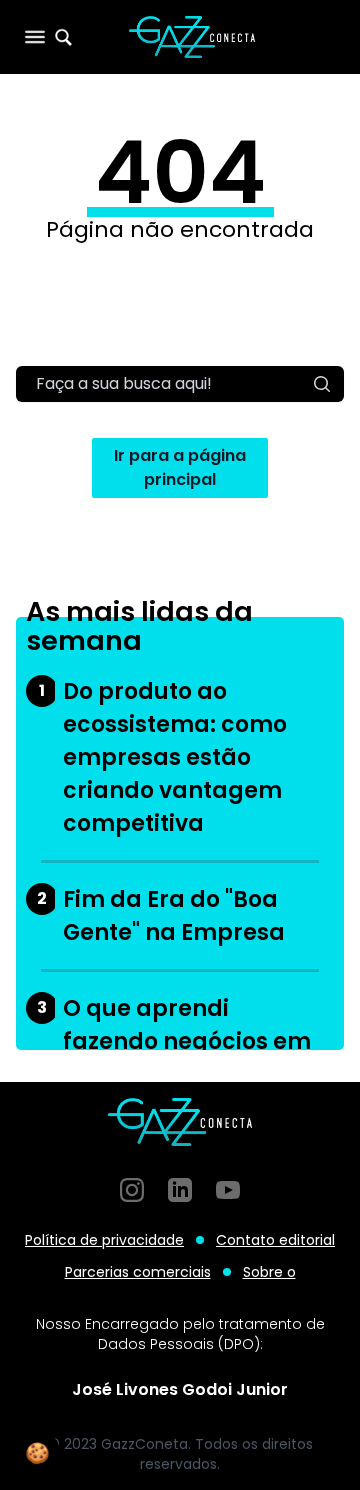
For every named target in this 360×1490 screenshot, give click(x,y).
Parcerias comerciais (138, 1272)
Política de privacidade (104, 1240)
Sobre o (269, 1272)
